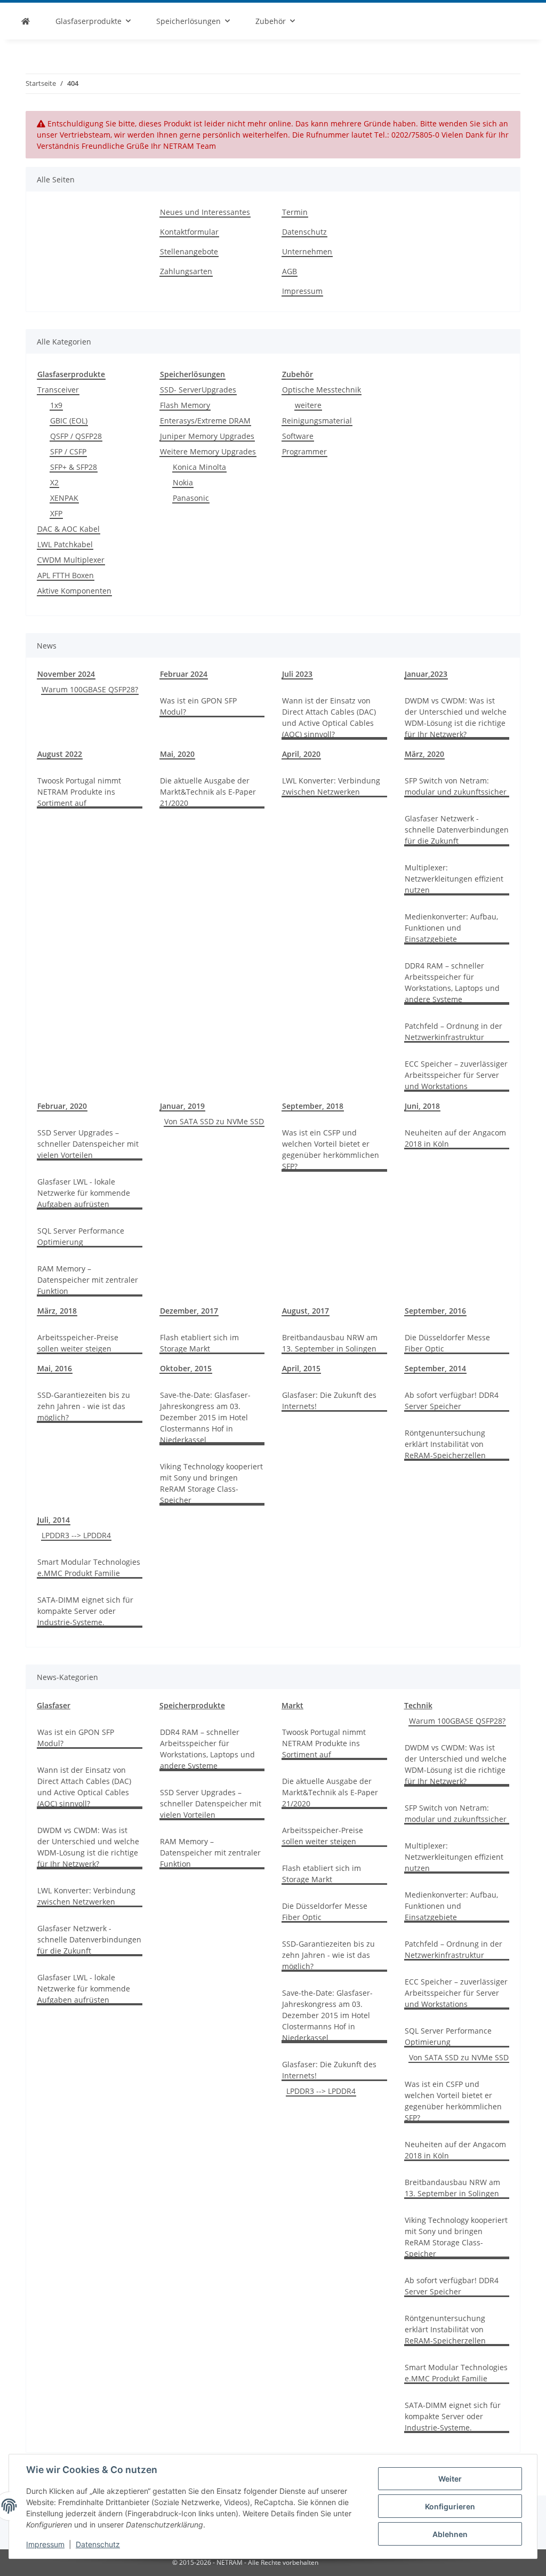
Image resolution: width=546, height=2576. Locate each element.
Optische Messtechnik (322, 390)
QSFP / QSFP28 (76, 436)
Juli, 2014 (54, 1520)
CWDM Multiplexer (71, 560)
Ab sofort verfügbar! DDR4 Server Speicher (452, 1401)
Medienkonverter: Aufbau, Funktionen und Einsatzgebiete (451, 928)
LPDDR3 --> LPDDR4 (76, 1535)
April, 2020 (301, 754)
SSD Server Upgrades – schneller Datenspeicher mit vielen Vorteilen (88, 1144)
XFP (56, 513)
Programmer (304, 451)
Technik (418, 1705)
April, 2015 (301, 1368)
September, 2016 (435, 1311)
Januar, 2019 (182, 1106)
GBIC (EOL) (69, 421)
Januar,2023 (426, 674)
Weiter (450, 2479)
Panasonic (191, 498)
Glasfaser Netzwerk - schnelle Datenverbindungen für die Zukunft (457, 830)
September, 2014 (435, 1368)
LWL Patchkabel (65, 544)
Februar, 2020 (62, 1106)
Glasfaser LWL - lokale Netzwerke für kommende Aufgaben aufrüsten (84, 1193)
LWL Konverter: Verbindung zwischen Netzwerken (331, 786)
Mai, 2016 (55, 1368)
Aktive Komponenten (74, 591)
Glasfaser (54, 1705)
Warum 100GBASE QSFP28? (90, 689)
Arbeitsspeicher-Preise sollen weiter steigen (78, 1343)
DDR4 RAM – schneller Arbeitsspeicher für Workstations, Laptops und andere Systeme (452, 982)
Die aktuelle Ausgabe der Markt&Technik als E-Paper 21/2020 (208, 792)
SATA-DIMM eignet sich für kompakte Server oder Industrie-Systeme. (85, 1611)
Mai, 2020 (177, 754)
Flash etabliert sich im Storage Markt (199, 1343)
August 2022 (60, 754)
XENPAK (64, 498)
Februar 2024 (184, 674)
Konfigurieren (450, 2506)
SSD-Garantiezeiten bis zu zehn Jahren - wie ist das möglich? (84, 1406)
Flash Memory (185, 405)
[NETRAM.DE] (26, 21)
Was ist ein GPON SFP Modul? (198, 706)
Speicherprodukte (192, 1705)
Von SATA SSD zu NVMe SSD (214, 1121)
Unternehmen (307, 251)
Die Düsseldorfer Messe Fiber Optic (447, 1343)
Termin (295, 212)
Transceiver (58, 390)
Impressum (45, 2544)
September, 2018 (313, 1106)
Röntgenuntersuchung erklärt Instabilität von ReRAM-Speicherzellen (445, 1444)
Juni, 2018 (422, 1106)
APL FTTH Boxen (66, 575)
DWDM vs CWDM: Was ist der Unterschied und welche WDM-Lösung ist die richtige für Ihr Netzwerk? (456, 717)
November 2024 (66, 674)
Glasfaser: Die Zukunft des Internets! (329, 1401)
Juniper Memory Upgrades (207, 436)
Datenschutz (98, 2544)
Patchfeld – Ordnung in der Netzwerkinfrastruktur (453, 1031)
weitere (308, 405)
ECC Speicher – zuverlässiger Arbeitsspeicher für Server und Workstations (456, 1075)
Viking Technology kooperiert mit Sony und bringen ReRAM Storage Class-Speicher (211, 1483)
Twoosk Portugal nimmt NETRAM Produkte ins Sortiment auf (79, 792)
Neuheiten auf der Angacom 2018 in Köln (455, 1138)
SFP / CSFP (68, 451)
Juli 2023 (297, 674)
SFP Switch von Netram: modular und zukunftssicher (456, 786)
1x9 (56, 405)
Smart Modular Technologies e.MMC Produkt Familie (89, 1567)
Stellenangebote (189, 251)
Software (298, 436)
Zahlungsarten (186, 271)
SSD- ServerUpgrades (198, 390)
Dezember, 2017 (189, 1311)
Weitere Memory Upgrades (208, 451)
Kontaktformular (189, 232)
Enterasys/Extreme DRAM (205, 421)
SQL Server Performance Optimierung (81, 1236)
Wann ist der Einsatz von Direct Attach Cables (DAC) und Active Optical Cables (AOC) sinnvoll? (329, 717)
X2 (54, 482)
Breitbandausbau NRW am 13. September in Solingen (330, 1343)
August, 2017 (306, 1311)
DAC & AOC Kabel (69, 529)
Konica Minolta (199, 467)
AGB (290, 271)
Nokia (183, 482)
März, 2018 (57, 1311)
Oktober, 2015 (186, 1368)
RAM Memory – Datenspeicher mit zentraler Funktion (88, 1280)
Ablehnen (450, 2534)
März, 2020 (424, 754)
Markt (292, 1705)
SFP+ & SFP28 (74, 467)
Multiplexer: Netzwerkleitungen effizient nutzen (454, 879)
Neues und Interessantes (205, 212)
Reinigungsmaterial (317, 421)
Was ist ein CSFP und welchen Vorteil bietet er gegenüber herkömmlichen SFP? (331, 1149)
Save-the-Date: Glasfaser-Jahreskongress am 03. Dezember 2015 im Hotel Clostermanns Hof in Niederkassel (205, 1417)
